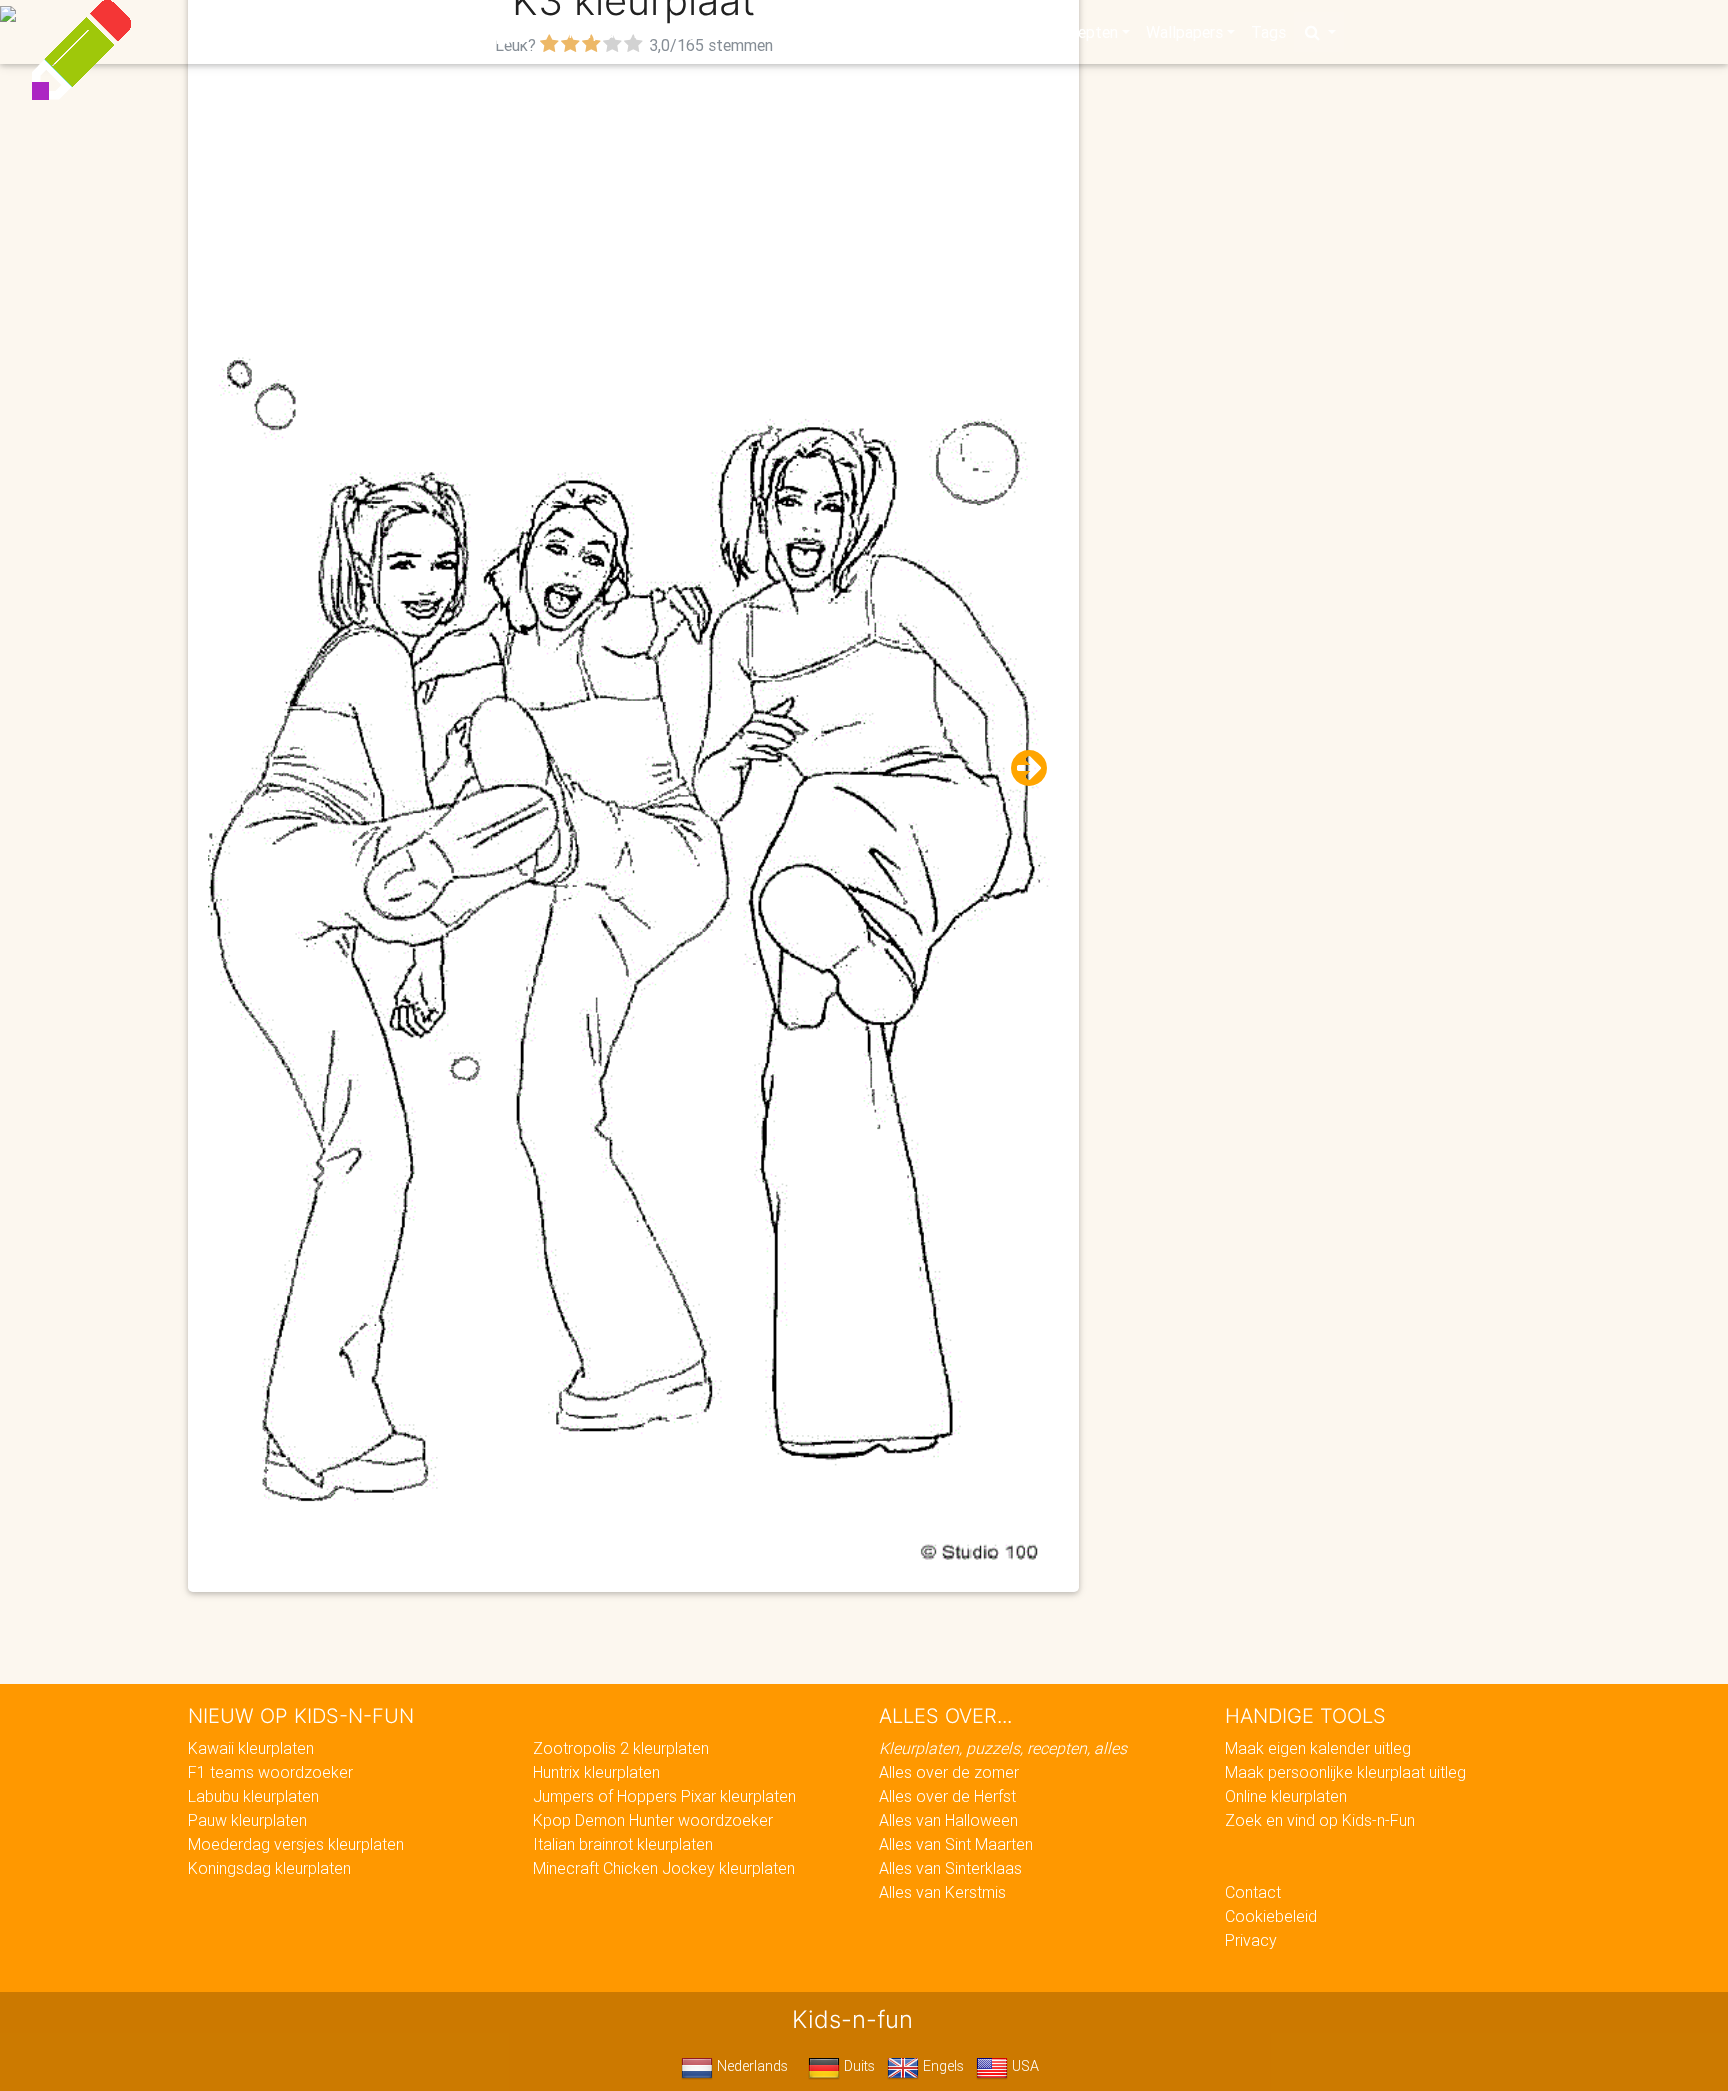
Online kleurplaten (1286, 1796)
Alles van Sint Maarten (956, 1844)
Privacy (1251, 1940)
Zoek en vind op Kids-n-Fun (1320, 1820)
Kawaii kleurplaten (251, 1748)
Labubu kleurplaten (253, 1796)
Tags (1268, 32)
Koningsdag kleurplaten (269, 1868)
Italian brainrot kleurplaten (623, 1844)
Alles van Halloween (948, 1820)
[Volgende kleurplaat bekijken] (1021, 768)
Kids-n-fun (425, 30)
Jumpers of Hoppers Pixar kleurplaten (664, 1796)
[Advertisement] (634, 201)
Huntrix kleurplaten (596, 1772)
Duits (857, 2066)
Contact (1253, 1892)
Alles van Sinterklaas (950, 1868)
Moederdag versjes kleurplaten (296, 1844)
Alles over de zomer (949, 1772)
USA (1023, 2066)
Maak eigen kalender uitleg (1318, 1748)
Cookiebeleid (1271, 1916)
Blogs (685, 32)
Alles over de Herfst (947, 1796)
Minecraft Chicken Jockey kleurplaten (664, 1868)
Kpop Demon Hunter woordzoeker (653, 1820)
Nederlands (750, 2066)
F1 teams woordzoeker (270, 1772)
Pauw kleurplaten (247, 1820)
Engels (941, 2066)
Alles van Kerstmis (942, 1892)
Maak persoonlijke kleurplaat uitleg (1345, 1772)
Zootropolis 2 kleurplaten (621, 1748)
